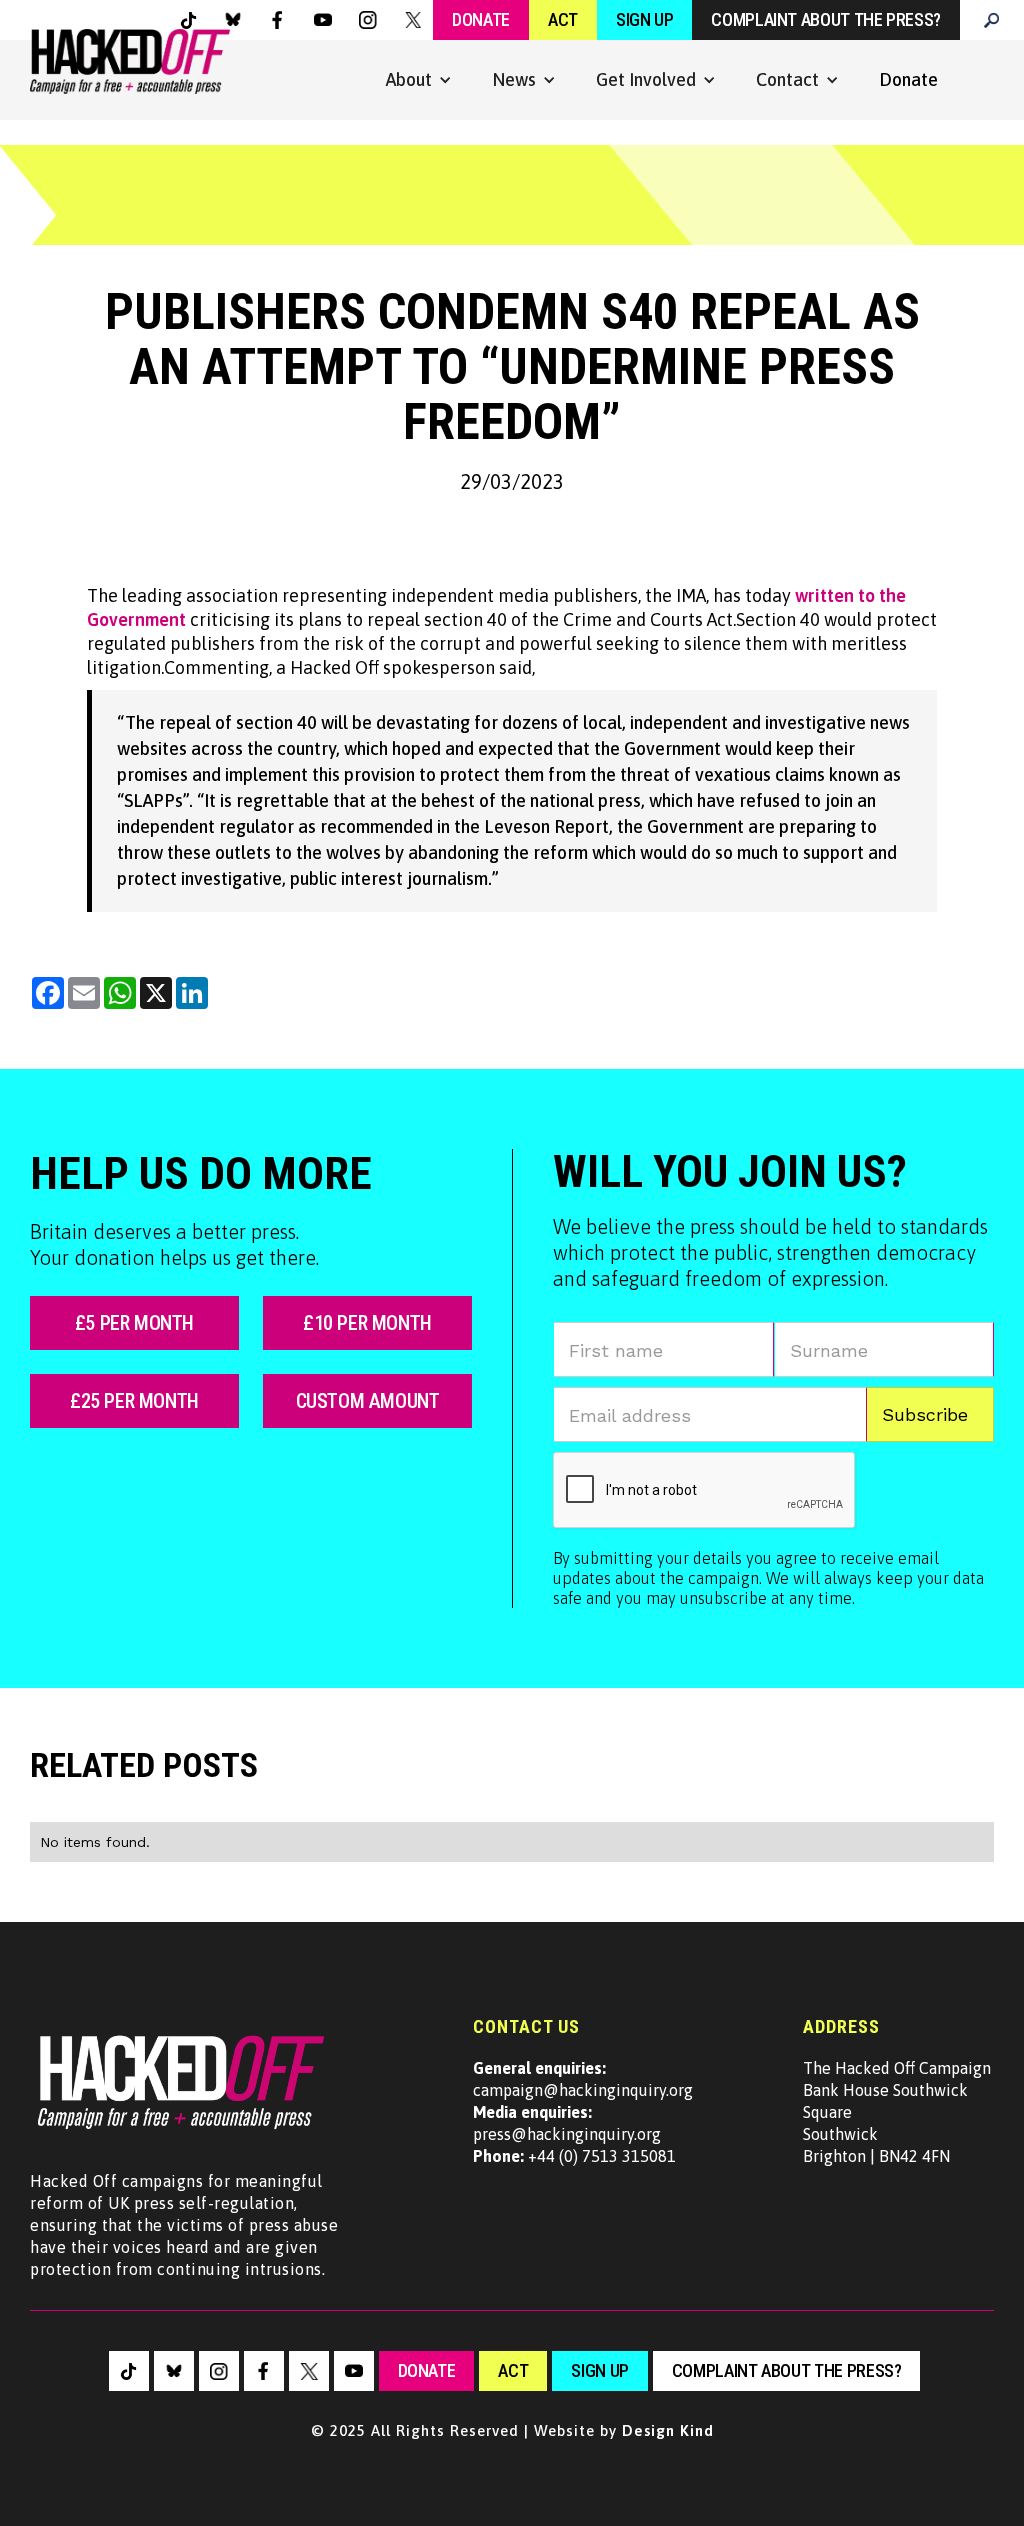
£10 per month (367, 1323)
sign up (599, 2370)
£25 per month (134, 1401)
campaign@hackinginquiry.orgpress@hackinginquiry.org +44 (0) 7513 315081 (583, 2112)
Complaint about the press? (826, 19)
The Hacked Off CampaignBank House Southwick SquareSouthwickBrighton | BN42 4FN (897, 2112)
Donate (481, 19)
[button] (419, 80)
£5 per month (134, 1323)
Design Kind (668, 2430)
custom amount (368, 1401)
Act (563, 19)
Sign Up (644, 19)
